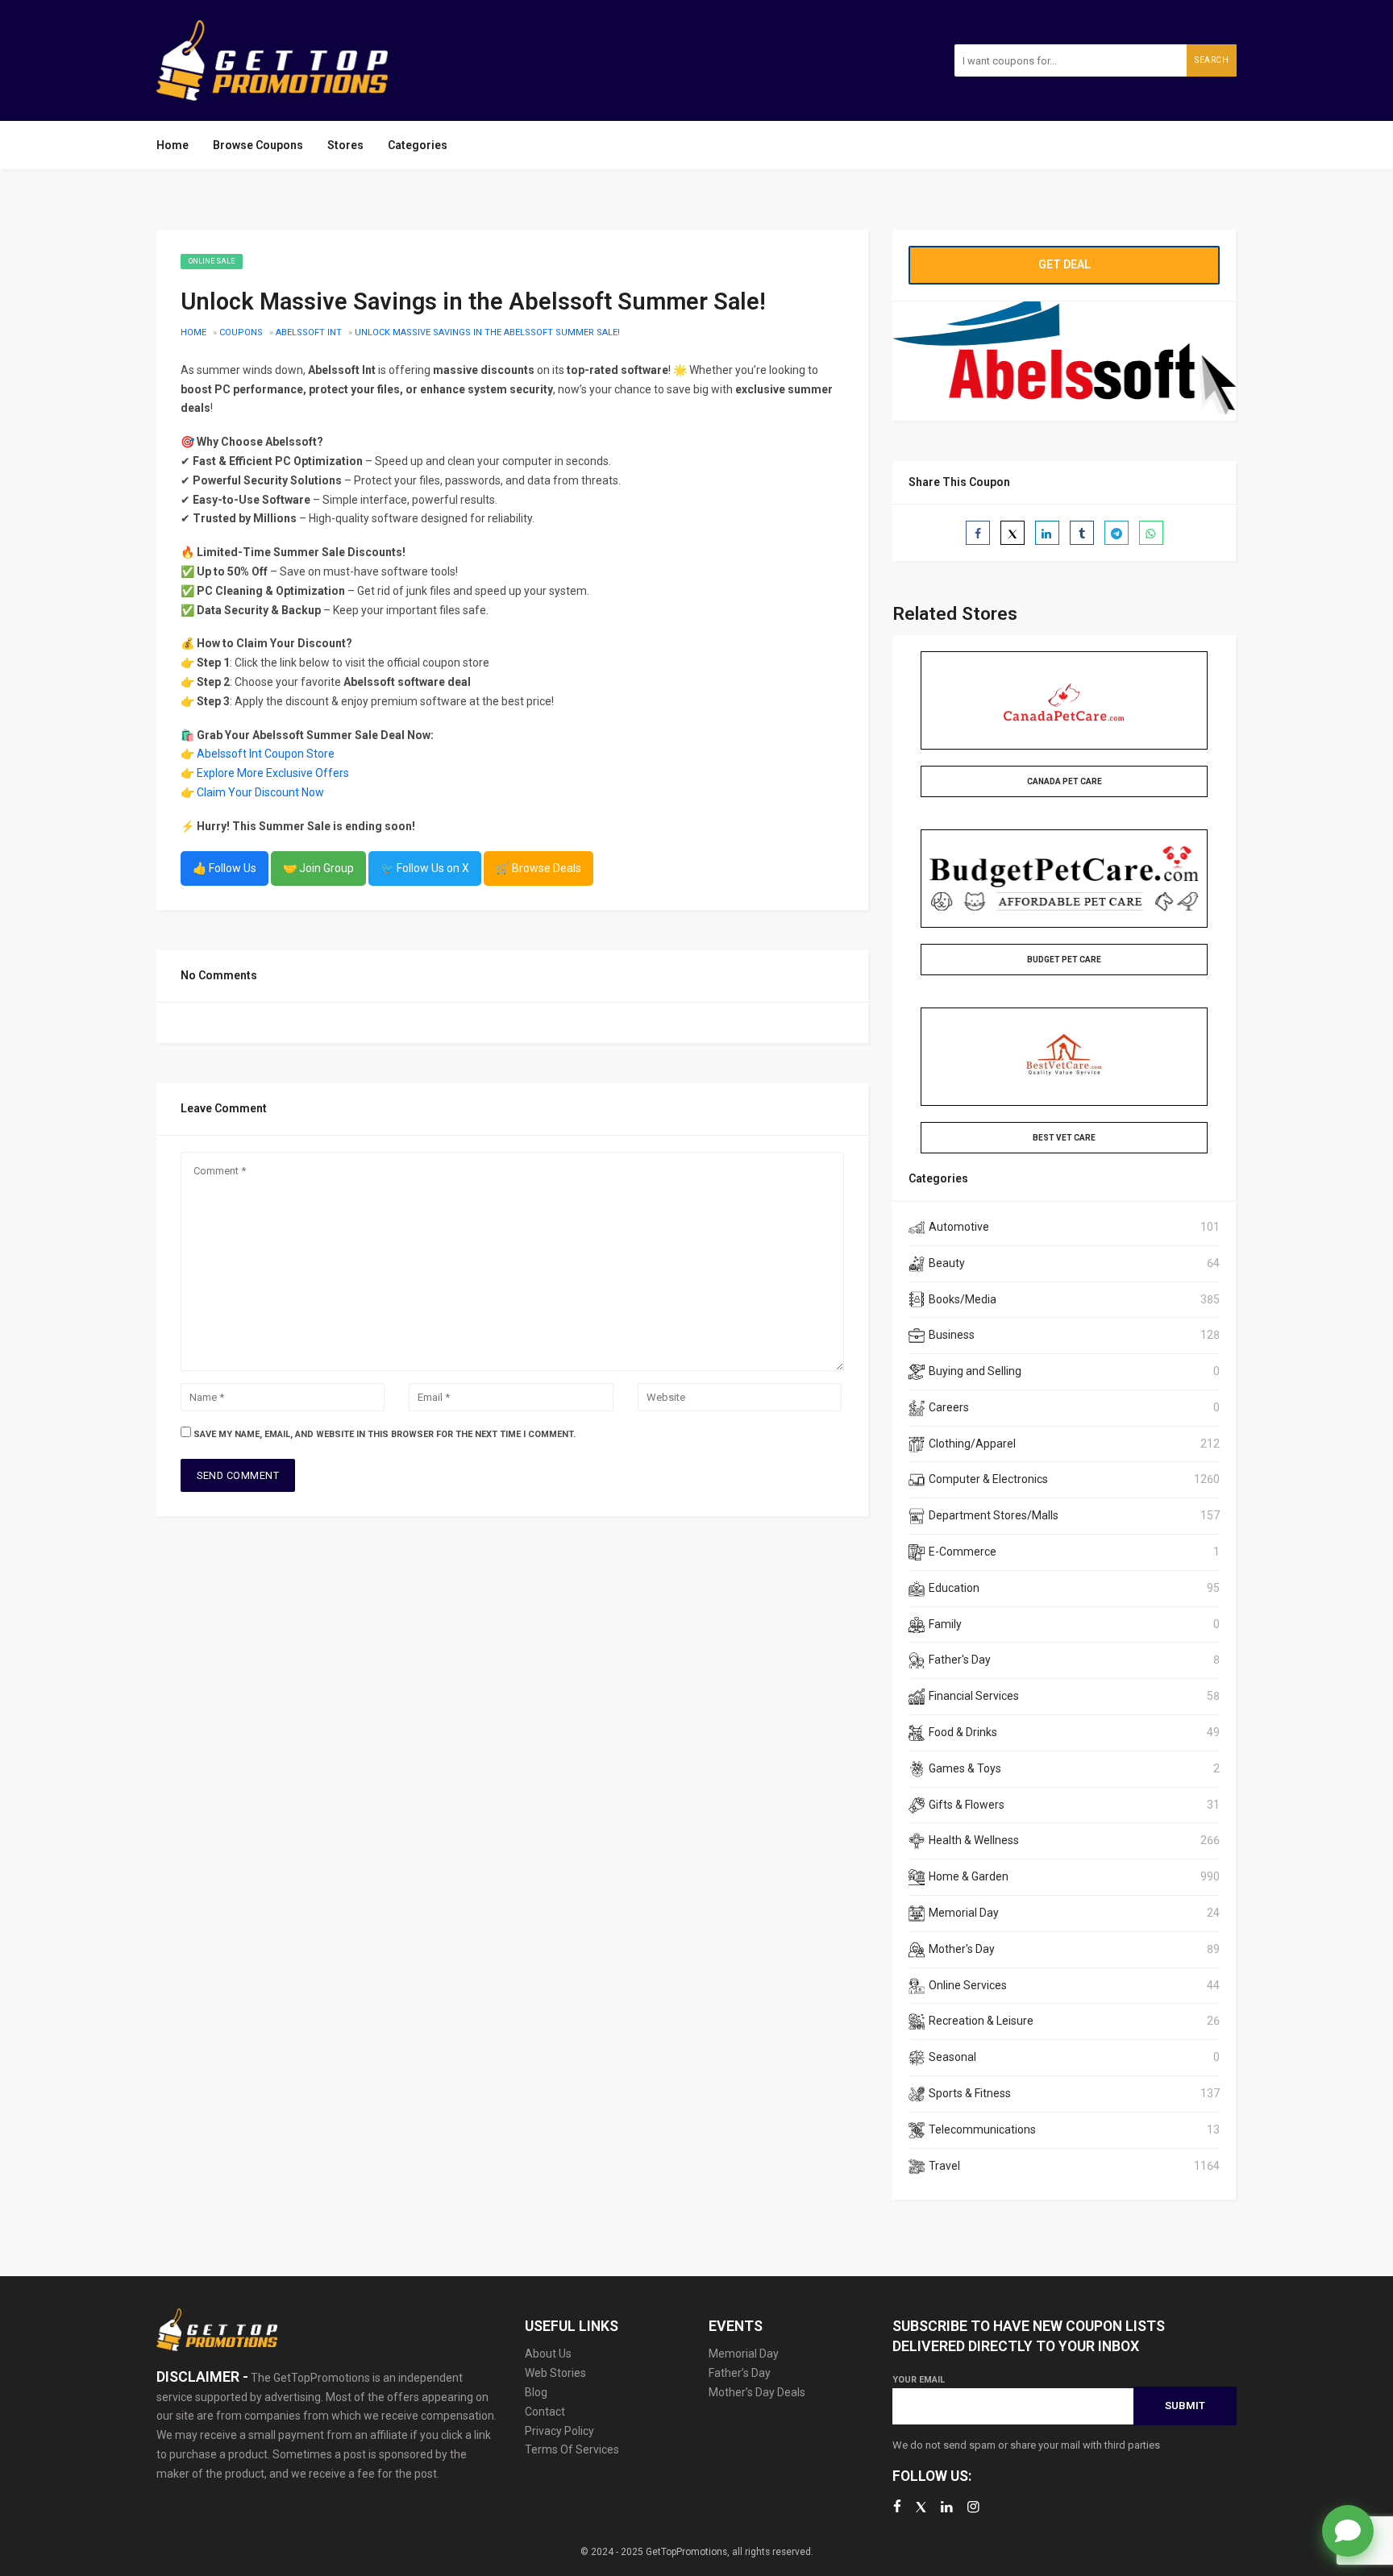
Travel (944, 2166)
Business (952, 1335)
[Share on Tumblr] (1082, 533)
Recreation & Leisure (981, 2021)
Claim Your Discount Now (260, 792)
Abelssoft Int (309, 332)
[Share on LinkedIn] (1047, 533)
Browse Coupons (258, 145)
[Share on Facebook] (978, 533)
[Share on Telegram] (1116, 533)
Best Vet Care (1064, 1138)
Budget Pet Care (1064, 960)
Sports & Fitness (970, 2093)
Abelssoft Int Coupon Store (266, 754)
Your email (919, 2380)
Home (173, 145)
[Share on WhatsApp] (1151, 533)
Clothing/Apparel (972, 1444)
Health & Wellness (974, 1840)
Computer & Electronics (988, 1479)
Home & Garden (969, 1876)
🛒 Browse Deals (538, 868)
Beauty (947, 1263)
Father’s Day (740, 2373)
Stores (345, 145)
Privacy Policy (559, 2431)
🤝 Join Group (318, 868)
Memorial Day (964, 1913)
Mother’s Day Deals (757, 2392)
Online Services (968, 1985)
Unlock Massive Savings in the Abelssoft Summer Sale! (487, 332)
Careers (949, 1407)
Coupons (241, 332)
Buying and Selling (975, 1371)
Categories (418, 145)
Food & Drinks (963, 1732)
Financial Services (974, 1696)
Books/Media (963, 1299)
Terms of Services (572, 2449)
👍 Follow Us (225, 868)
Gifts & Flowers (967, 1805)
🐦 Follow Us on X (425, 868)
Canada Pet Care (1065, 781)
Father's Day (960, 1660)
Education (954, 1588)
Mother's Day (962, 1949)
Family (945, 1624)
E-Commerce (963, 1552)
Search (1212, 60)
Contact (545, 2412)
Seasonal (952, 2057)
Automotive (959, 1227)
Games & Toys (965, 1768)
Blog (536, 2392)
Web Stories (555, 2373)
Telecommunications (982, 2129)
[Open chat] (1348, 2531)
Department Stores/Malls (994, 1515)
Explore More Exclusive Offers (273, 773)
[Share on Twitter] (1013, 533)
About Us (548, 2354)
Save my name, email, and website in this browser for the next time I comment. (385, 1434)
